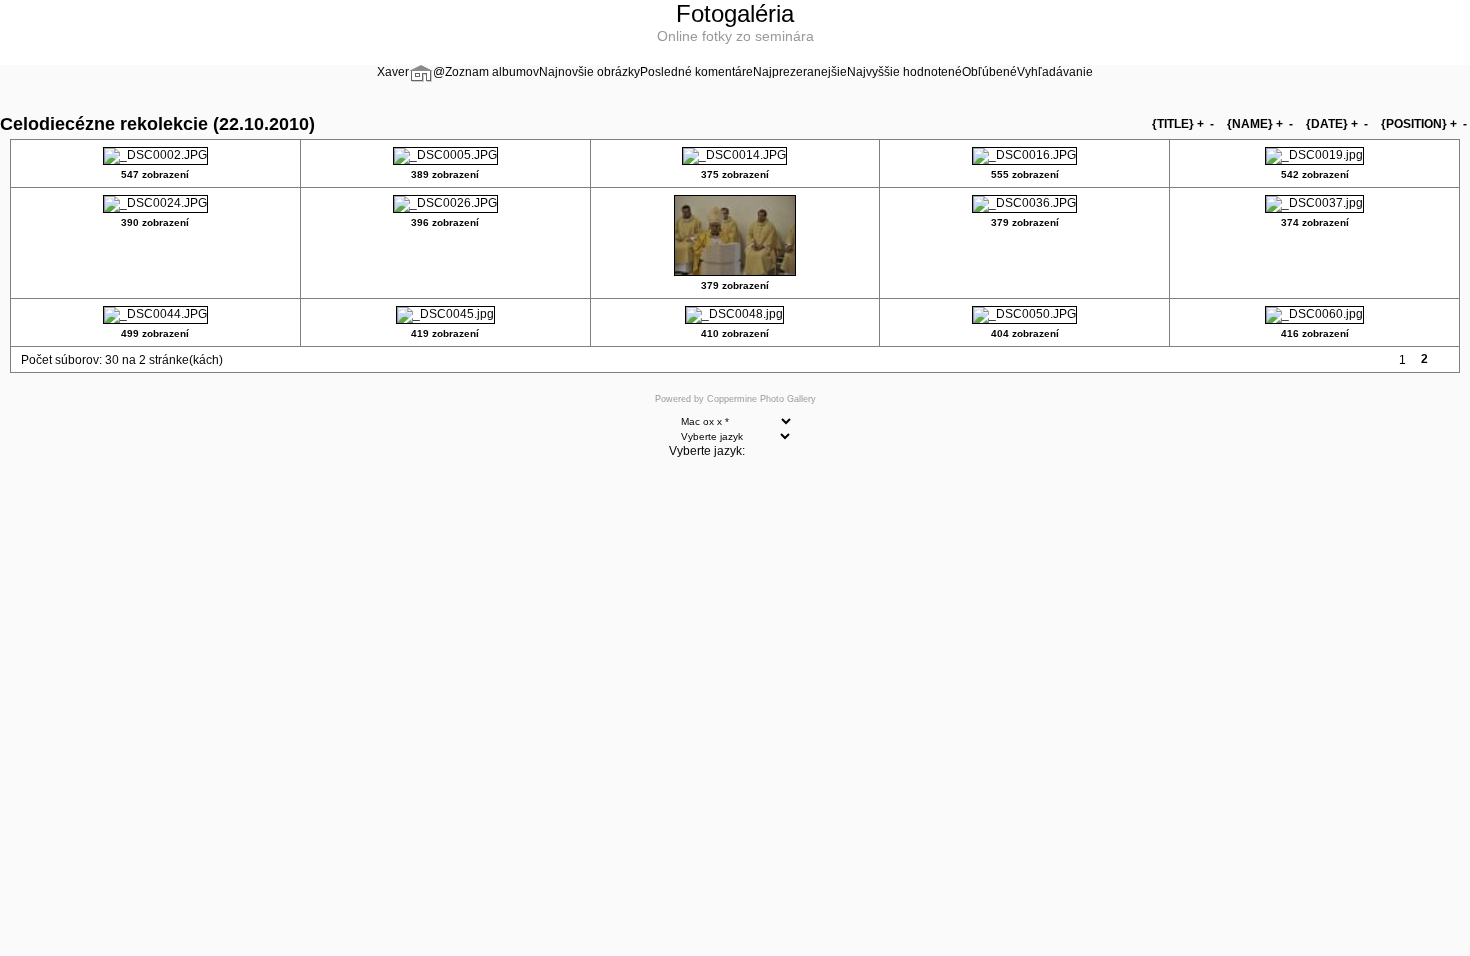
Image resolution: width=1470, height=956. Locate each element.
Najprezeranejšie (800, 72)
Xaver (393, 72)
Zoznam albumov (492, 72)
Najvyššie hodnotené (904, 72)
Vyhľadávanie (1055, 72)
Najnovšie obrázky (589, 72)
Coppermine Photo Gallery (761, 399)
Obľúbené (989, 72)
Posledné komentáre (696, 72)
